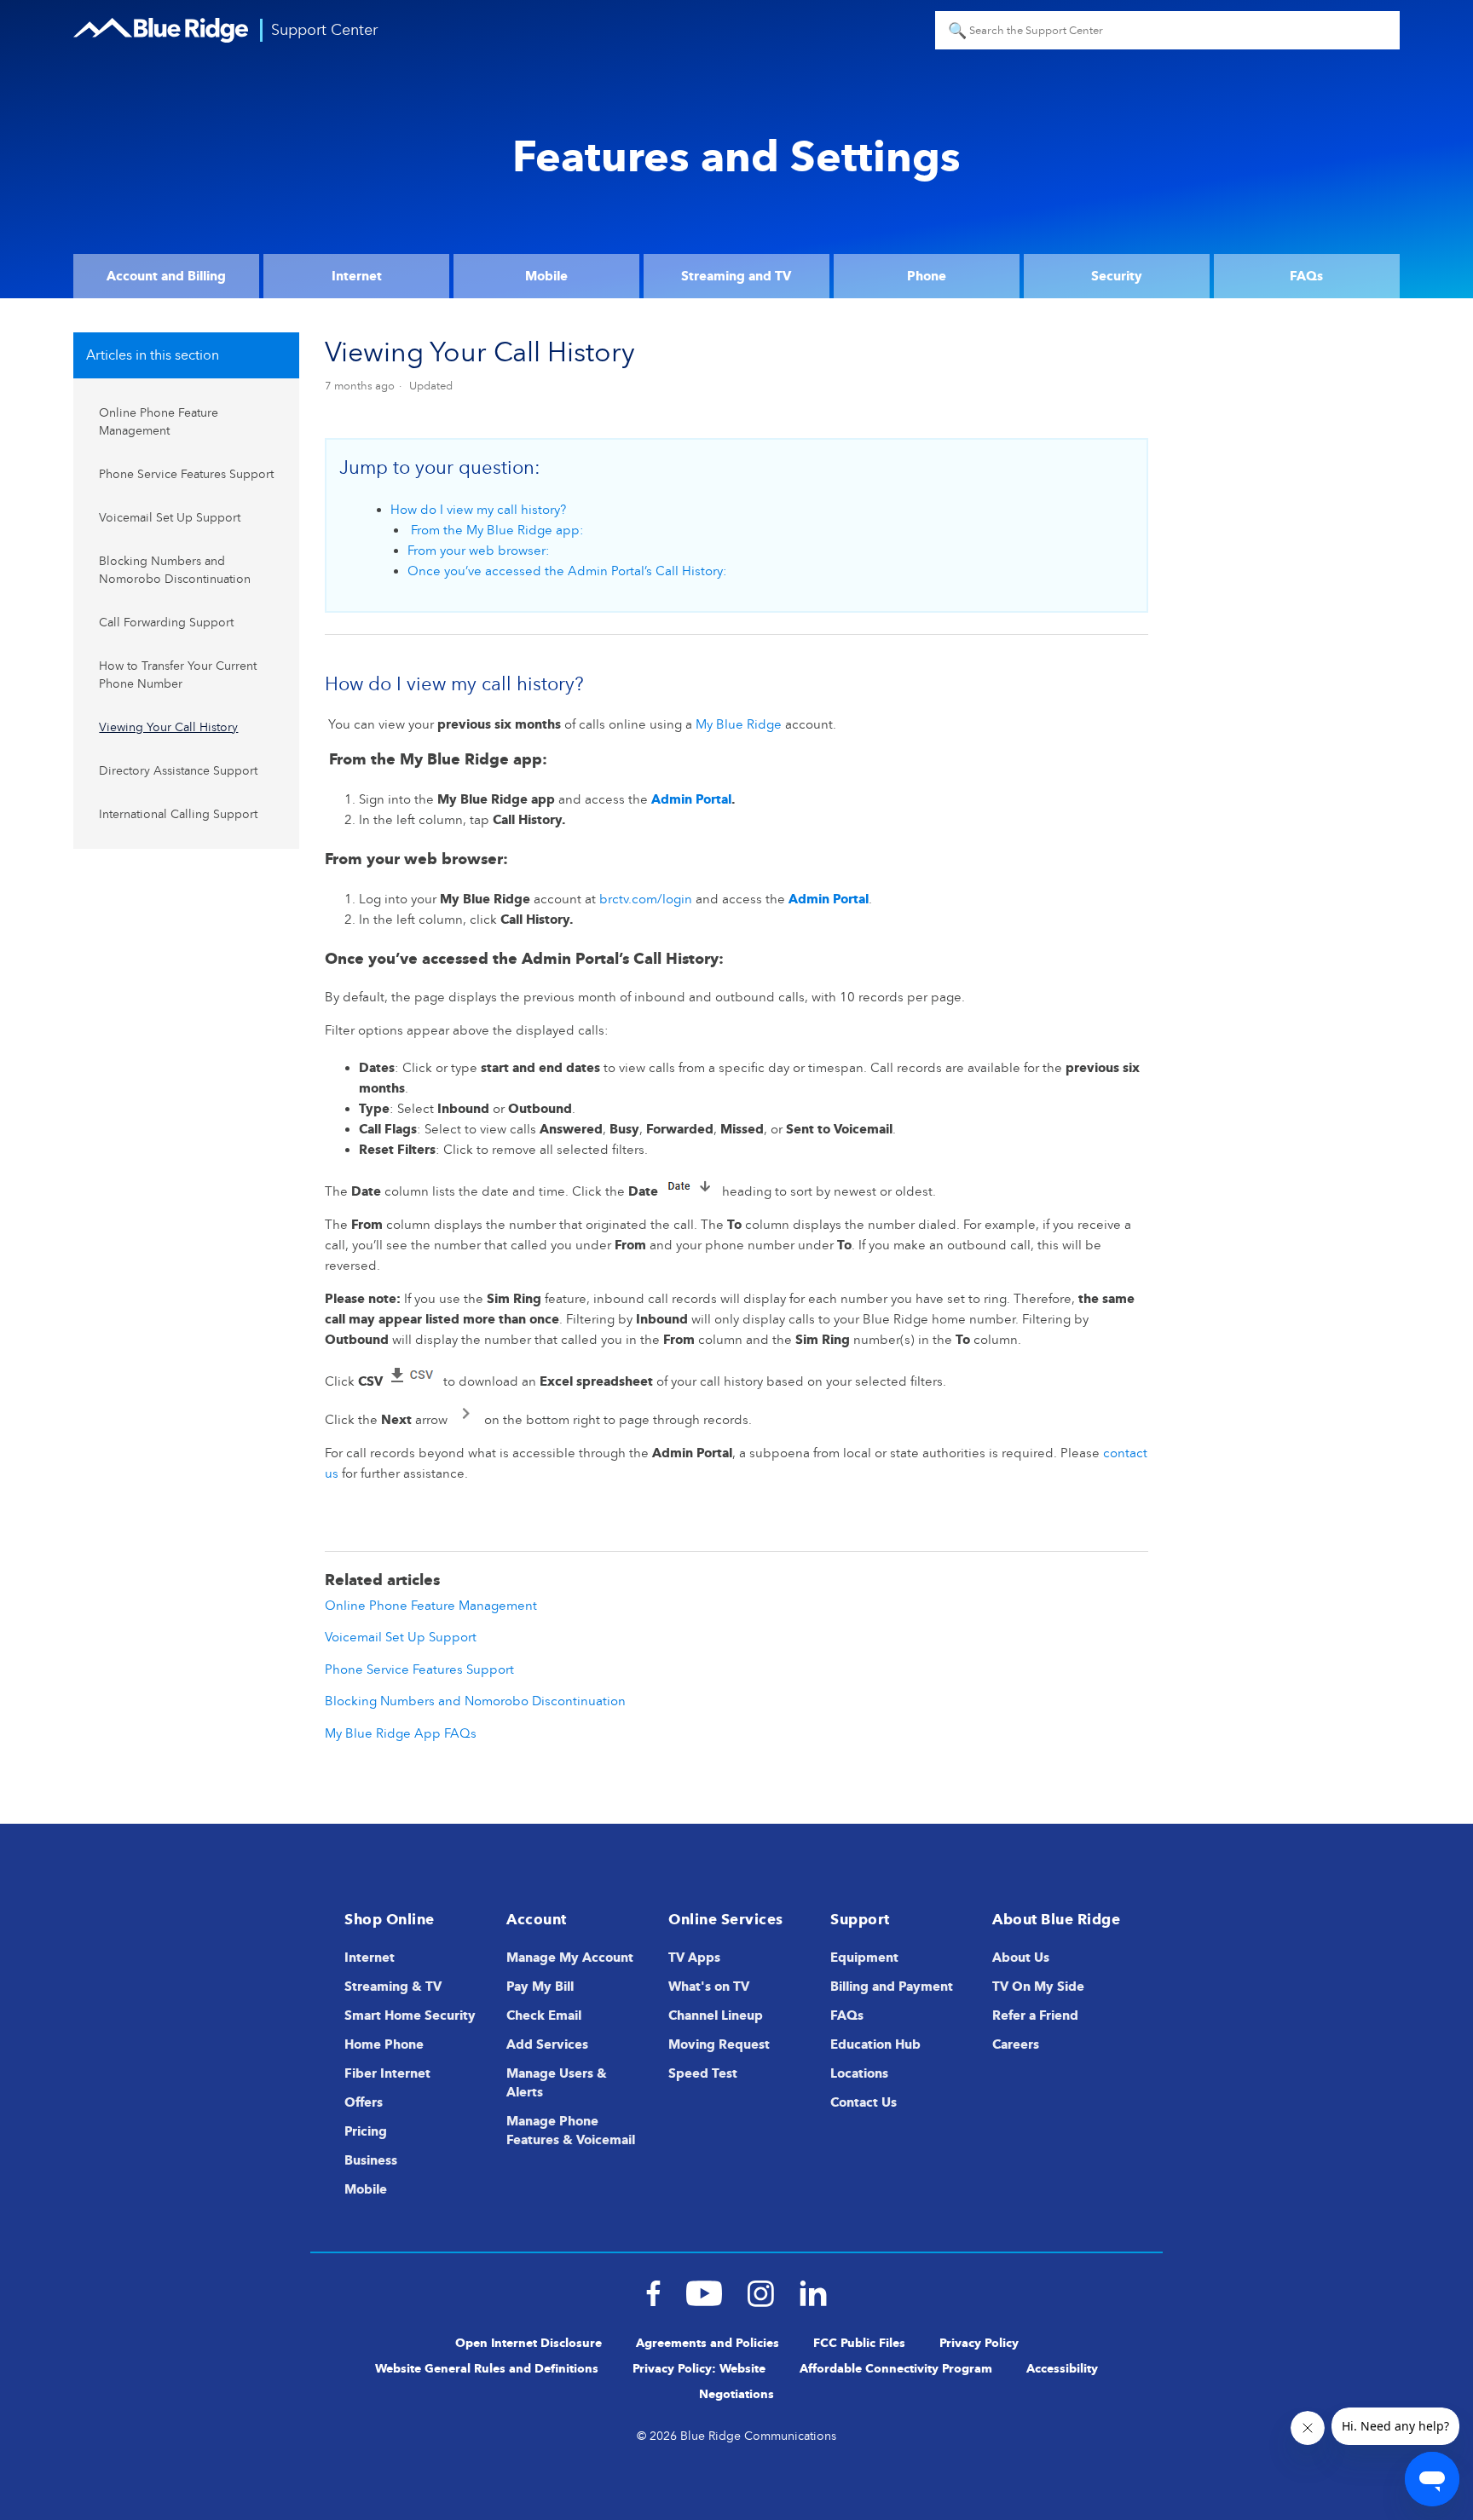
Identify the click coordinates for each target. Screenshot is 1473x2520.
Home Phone (384, 2044)
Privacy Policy (979, 2343)
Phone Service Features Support (186, 474)
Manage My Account (570, 1958)
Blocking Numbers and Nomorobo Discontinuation (175, 570)
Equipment (864, 1958)
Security (1117, 276)
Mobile (546, 276)
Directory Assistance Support (178, 771)
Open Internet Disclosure (529, 2343)
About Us (1021, 1958)
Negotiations (736, 2394)
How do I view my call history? (478, 510)
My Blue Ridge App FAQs (401, 1733)
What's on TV (709, 1987)
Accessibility (1062, 2369)
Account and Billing (166, 276)
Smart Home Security (410, 2015)
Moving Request (719, 2044)
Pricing (366, 2131)
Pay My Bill (540, 1987)
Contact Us (864, 2102)
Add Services (547, 2044)
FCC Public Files (859, 2343)
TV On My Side (1038, 1987)
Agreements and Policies (708, 2343)
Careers (1016, 2044)
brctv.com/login (646, 899)
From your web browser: (479, 551)
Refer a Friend (1035, 2015)
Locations (859, 2073)
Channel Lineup (716, 2015)
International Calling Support (178, 814)
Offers (364, 2102)
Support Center (324, 30)
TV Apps (694, 1958)
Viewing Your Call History (168, 727)
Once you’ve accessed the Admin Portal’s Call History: (567, 571)
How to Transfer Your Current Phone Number (178, 675)
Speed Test (703, 2073)
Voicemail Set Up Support (170, 518)
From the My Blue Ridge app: (496, 530)
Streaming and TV (736, 276)
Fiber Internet (387, 2073)
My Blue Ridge (739, 724)
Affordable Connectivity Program (896, 2369)
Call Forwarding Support (166, 623)
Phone (927, 276)
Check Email (544, 2015)
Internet (357, 276)
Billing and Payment (892, 1987)
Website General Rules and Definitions (487, 2369)
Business (371, 2160)
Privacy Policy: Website (699, 2369)
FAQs (1306, 276)
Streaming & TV (393, 1987)
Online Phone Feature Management (159, 422)
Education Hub (875, 2044)
